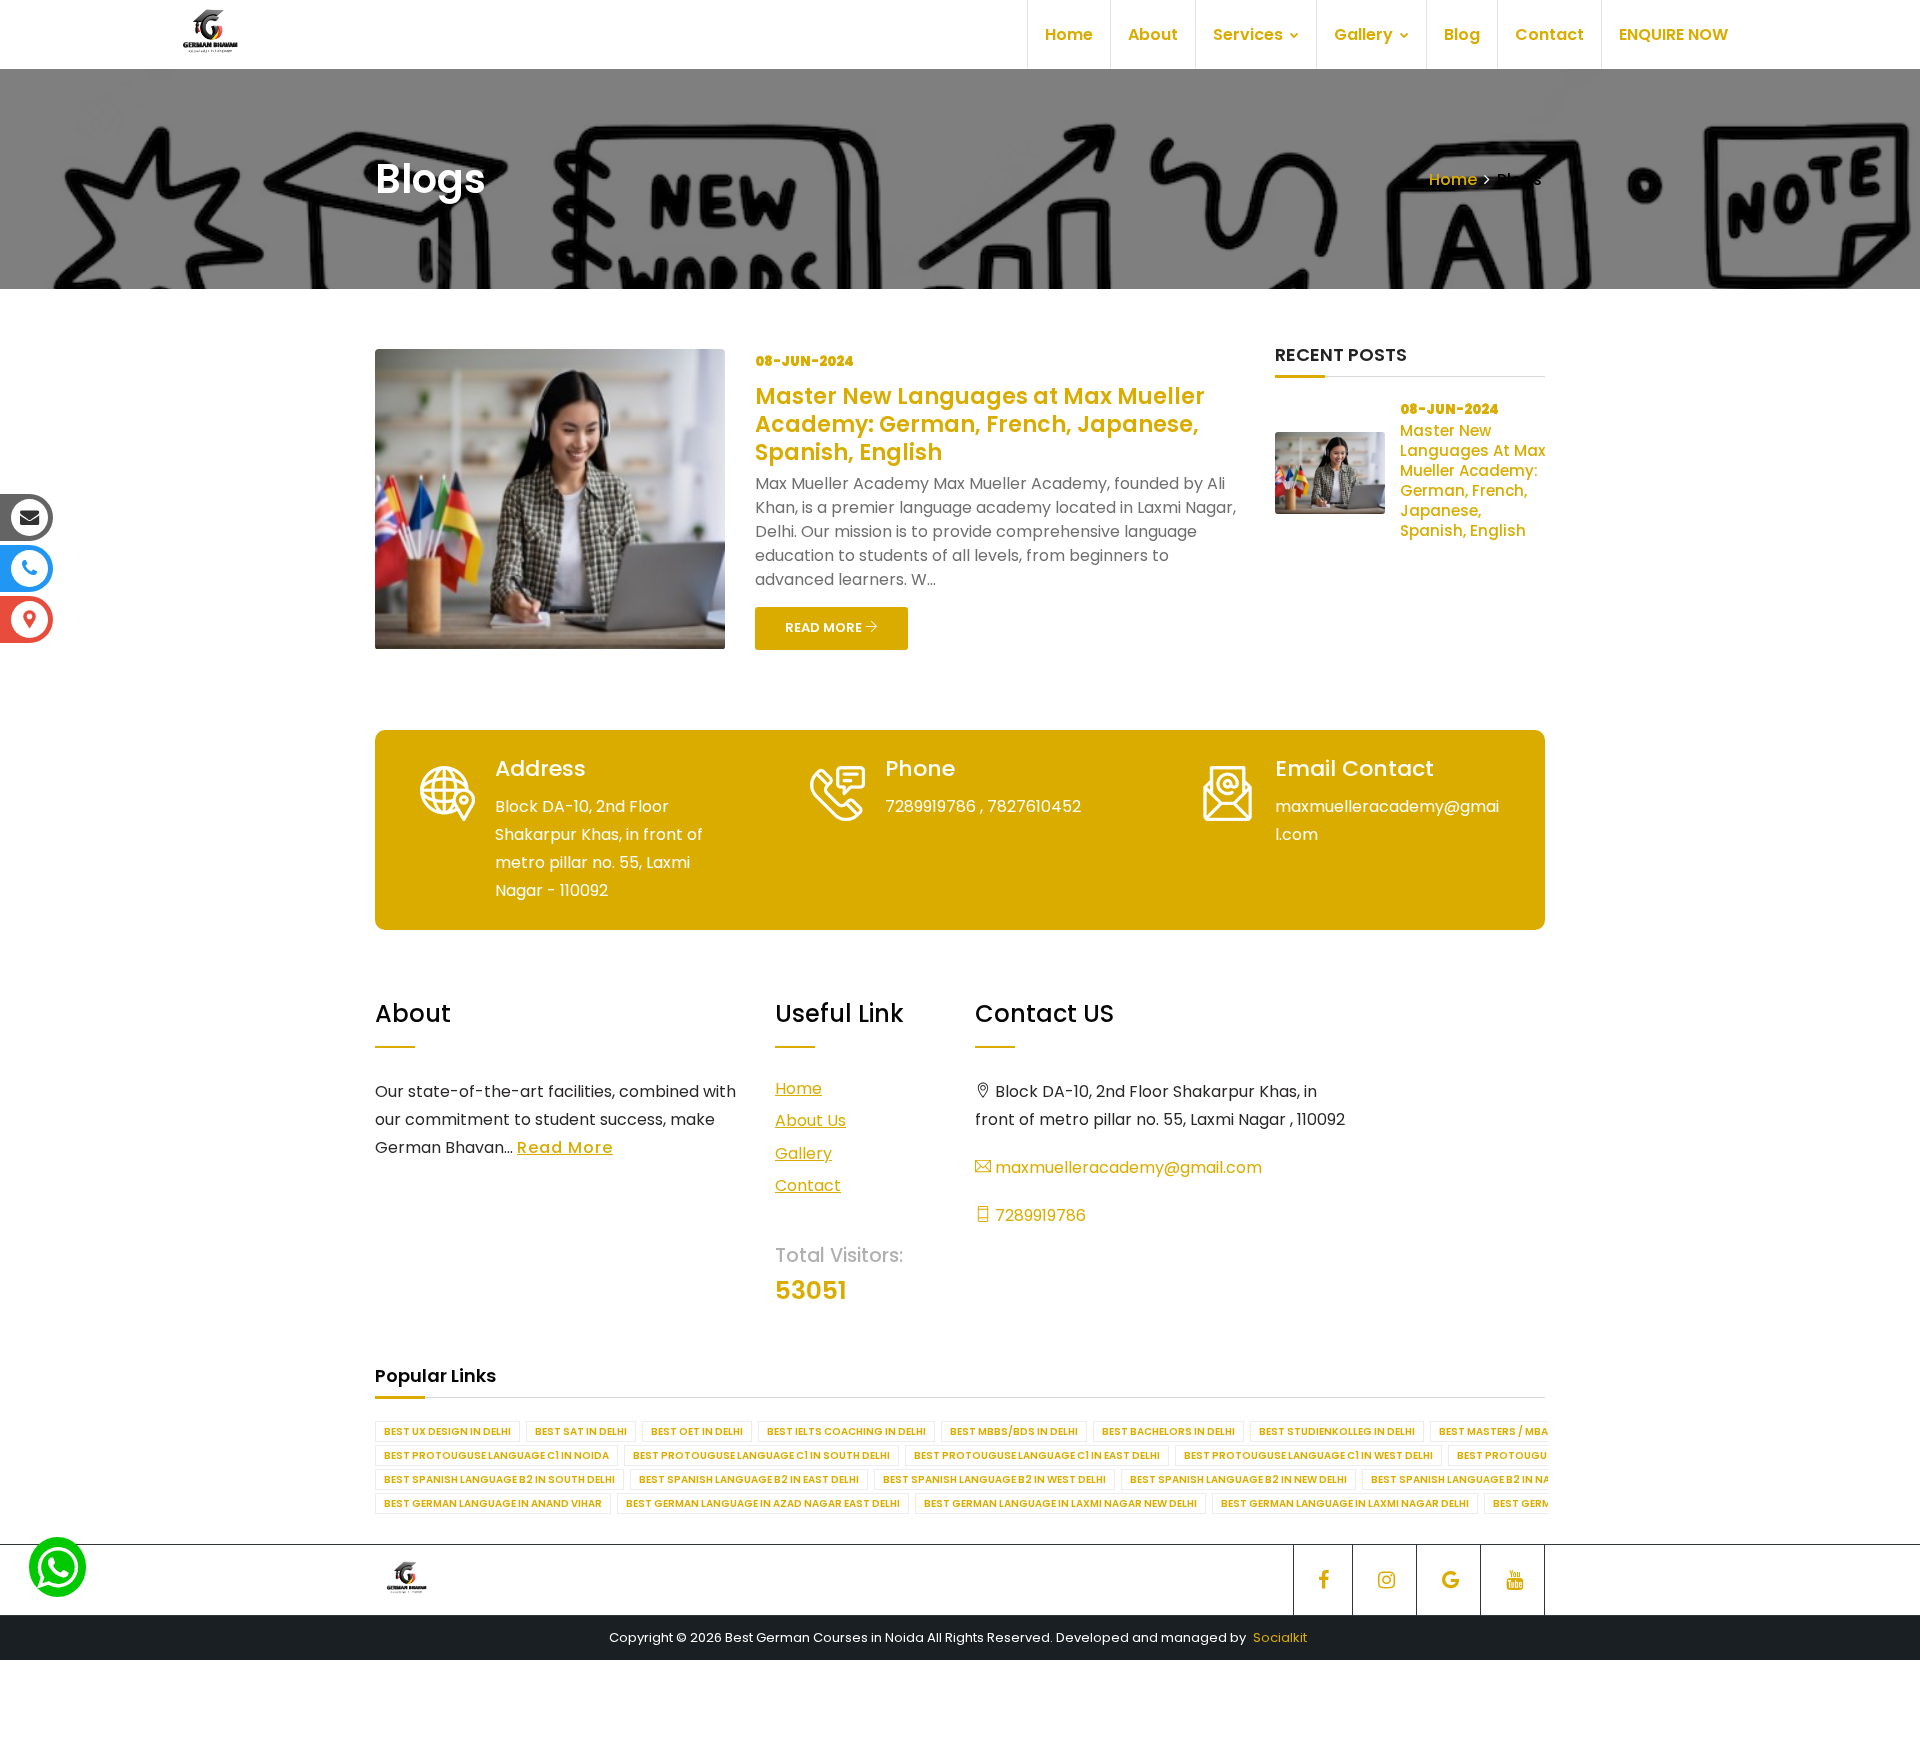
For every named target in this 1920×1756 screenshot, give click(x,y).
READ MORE (825, 627)
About (1153, 34)
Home (1069, 34)
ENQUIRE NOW (1673, 34)
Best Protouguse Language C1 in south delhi (761, 1455)
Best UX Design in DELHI (447, 1431)
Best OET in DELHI (697, 1431)
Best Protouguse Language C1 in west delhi (1308, 1455)
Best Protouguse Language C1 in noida (496, 1455)
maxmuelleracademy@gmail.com (1126, 1167)
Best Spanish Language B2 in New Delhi (1238, 1479)
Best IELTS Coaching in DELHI (846, 1431)
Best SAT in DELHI (581, 1431)
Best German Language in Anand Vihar (493, 1503)
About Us (810, 1120)
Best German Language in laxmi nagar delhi (1345, 1503)
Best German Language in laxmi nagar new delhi (1060, 1503)
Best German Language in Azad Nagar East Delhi (763, 1503)
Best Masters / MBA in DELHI (1515, 1431)
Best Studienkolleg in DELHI (1337, 1431)
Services (1250, 34)
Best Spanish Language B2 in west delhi (994, 1479)
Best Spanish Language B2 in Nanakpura (1485, 1479)
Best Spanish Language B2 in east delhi (749, 1479)
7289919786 (1038, 1215)
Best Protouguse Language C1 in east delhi (1037, 1455)
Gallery (1365, 34)
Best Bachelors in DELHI (1168, 1431)
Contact (1549, 34)
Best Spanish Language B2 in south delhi (499, 1479)
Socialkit (1280, 1637)
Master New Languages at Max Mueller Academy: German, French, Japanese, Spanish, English (980, 424)
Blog (1462, 34)
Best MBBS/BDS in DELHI (1014, 1431)
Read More (565, 1147)
